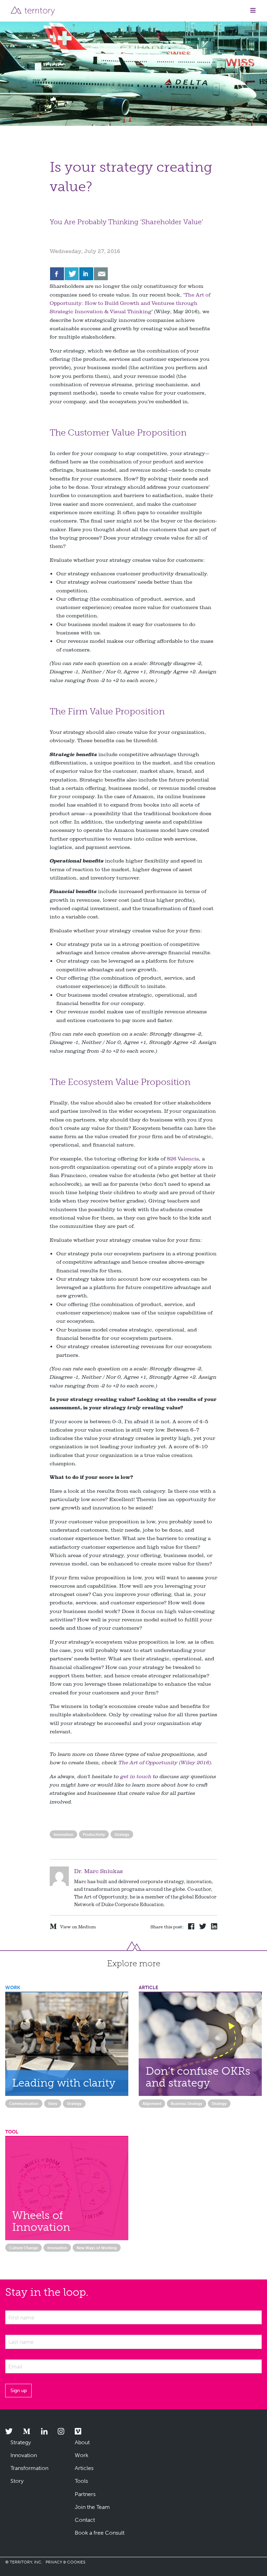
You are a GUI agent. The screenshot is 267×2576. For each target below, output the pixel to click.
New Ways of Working (97, 2248)
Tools (81, 2481)
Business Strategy (187, 2104)
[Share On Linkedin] (86, 274)
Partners (85, 2494)
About (82, 2442)
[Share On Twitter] (72, 274)
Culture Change (23, 2248)
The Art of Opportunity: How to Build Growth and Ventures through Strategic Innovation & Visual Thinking (130, 303)
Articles (84, 2468)
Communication (24, 2104)
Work (82, 2455)
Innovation (63, 1834)
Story (53, 2104)
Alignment (152, 2104)
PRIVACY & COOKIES (65, 2562)
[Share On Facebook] (57, 274)
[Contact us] (101, 274)
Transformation (29, 2468)
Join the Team (92, 2507)
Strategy (122, 1834)
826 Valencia (183, 1159)
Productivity (94, 1834)
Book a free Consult (100, 2533)
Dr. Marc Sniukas (98, 1871)
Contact (85, 2520)
